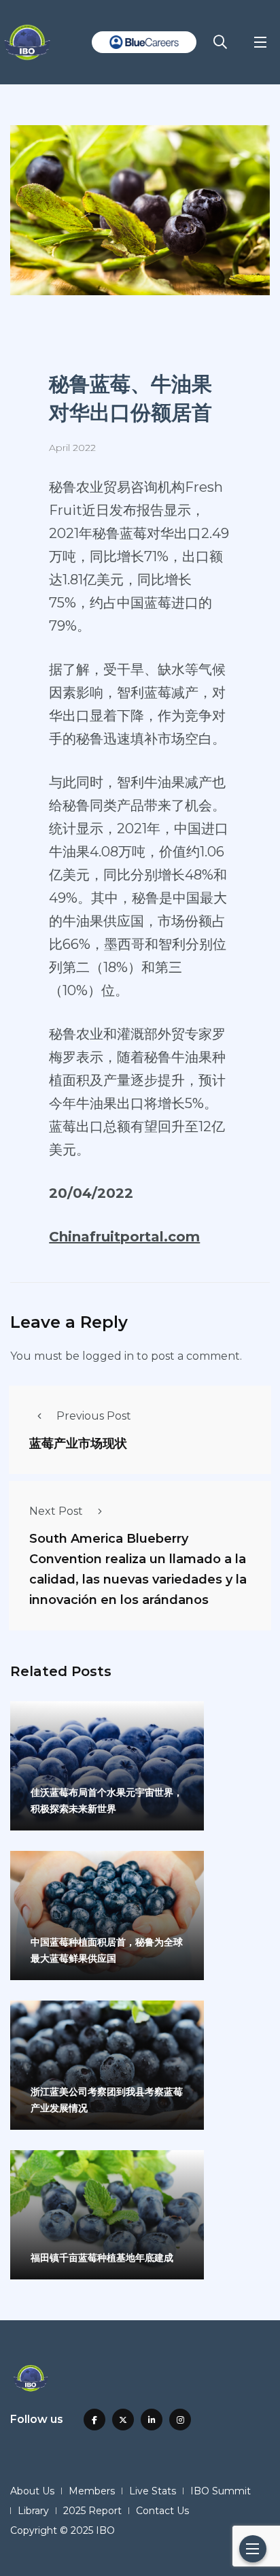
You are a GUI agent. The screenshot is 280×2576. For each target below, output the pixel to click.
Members (92, 2491)
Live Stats (153, 2491)
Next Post (56, 1511)
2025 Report (92, 2511)
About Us (32, 2491)
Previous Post (94, 1416)
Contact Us (162, 2511)
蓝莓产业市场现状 (78, 1443)
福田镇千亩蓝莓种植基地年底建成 (102, 2258)
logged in (108, 1356)
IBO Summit (221, 2491)
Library (33, 2511)
